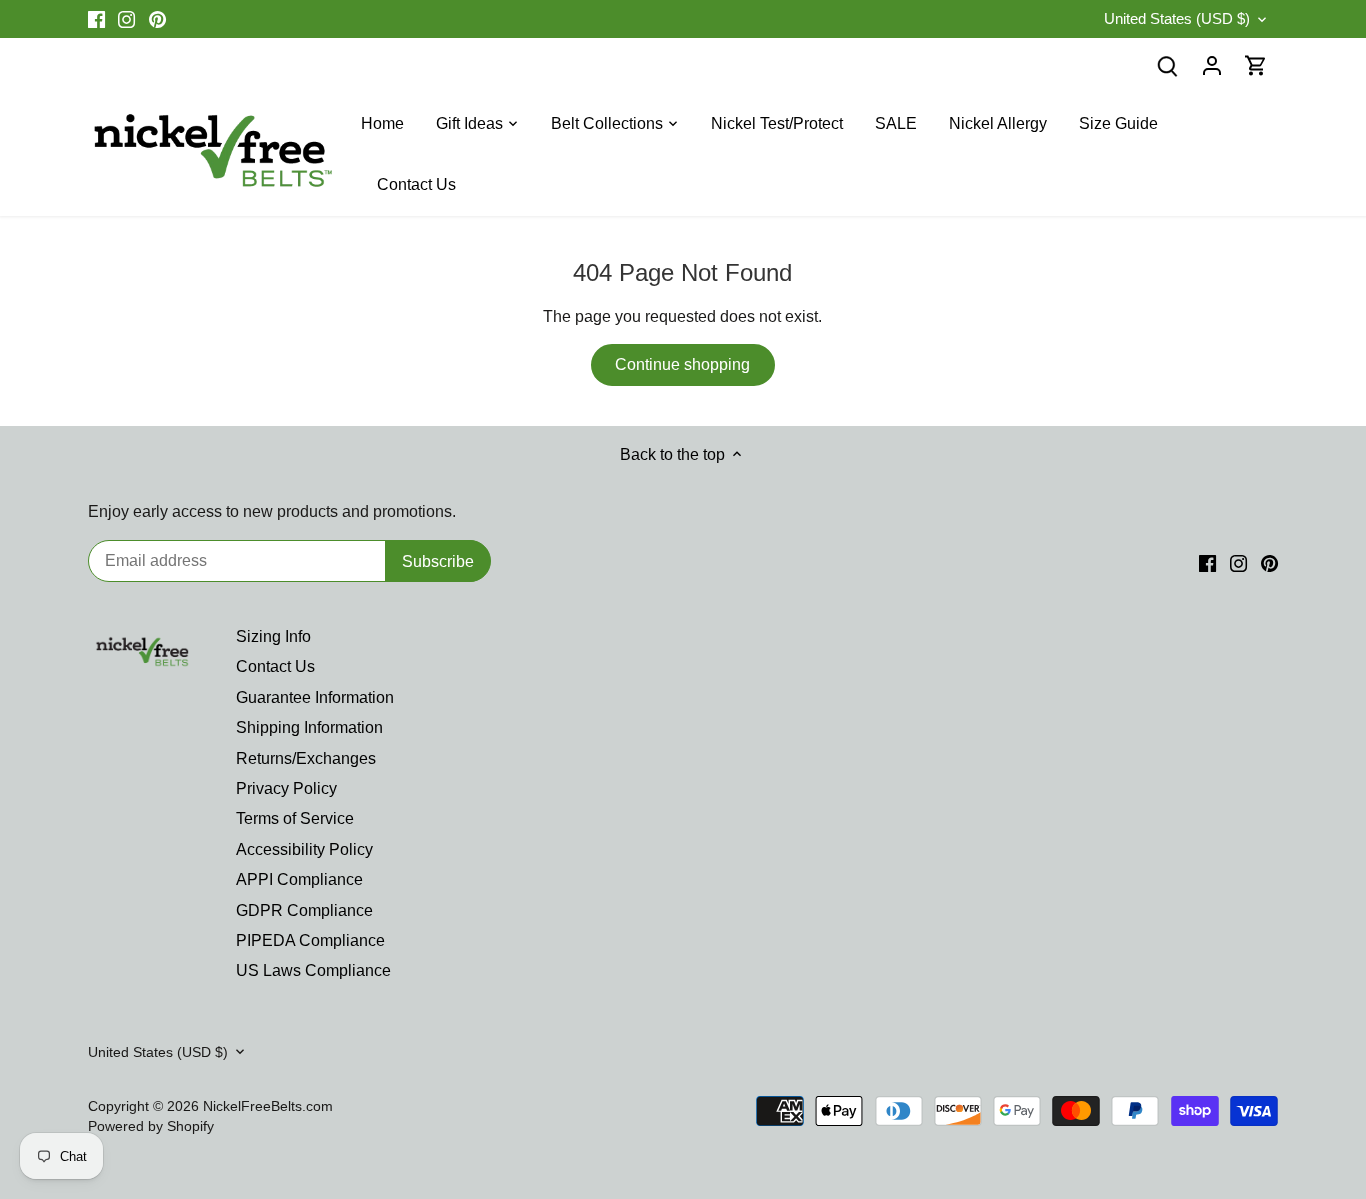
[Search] (1168, 65)
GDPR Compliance (304, 910)
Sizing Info (273, 636)
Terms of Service (295, 818)
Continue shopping (682, 364)
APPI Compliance (299, 879)
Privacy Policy (286, 788)
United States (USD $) (1177, 18)
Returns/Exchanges (306, 758)
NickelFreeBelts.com (268, 1106)
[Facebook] (96, 19)
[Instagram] (126, 19)
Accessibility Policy (304, 849)
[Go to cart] (1256, 65)
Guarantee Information (315, 697)
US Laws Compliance (313, 970)
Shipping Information (309, 727)
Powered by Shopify (151, 1126)
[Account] (1212, 65)
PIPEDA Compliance (310, 940)
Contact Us (275, 666)
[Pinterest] (157, 19)
